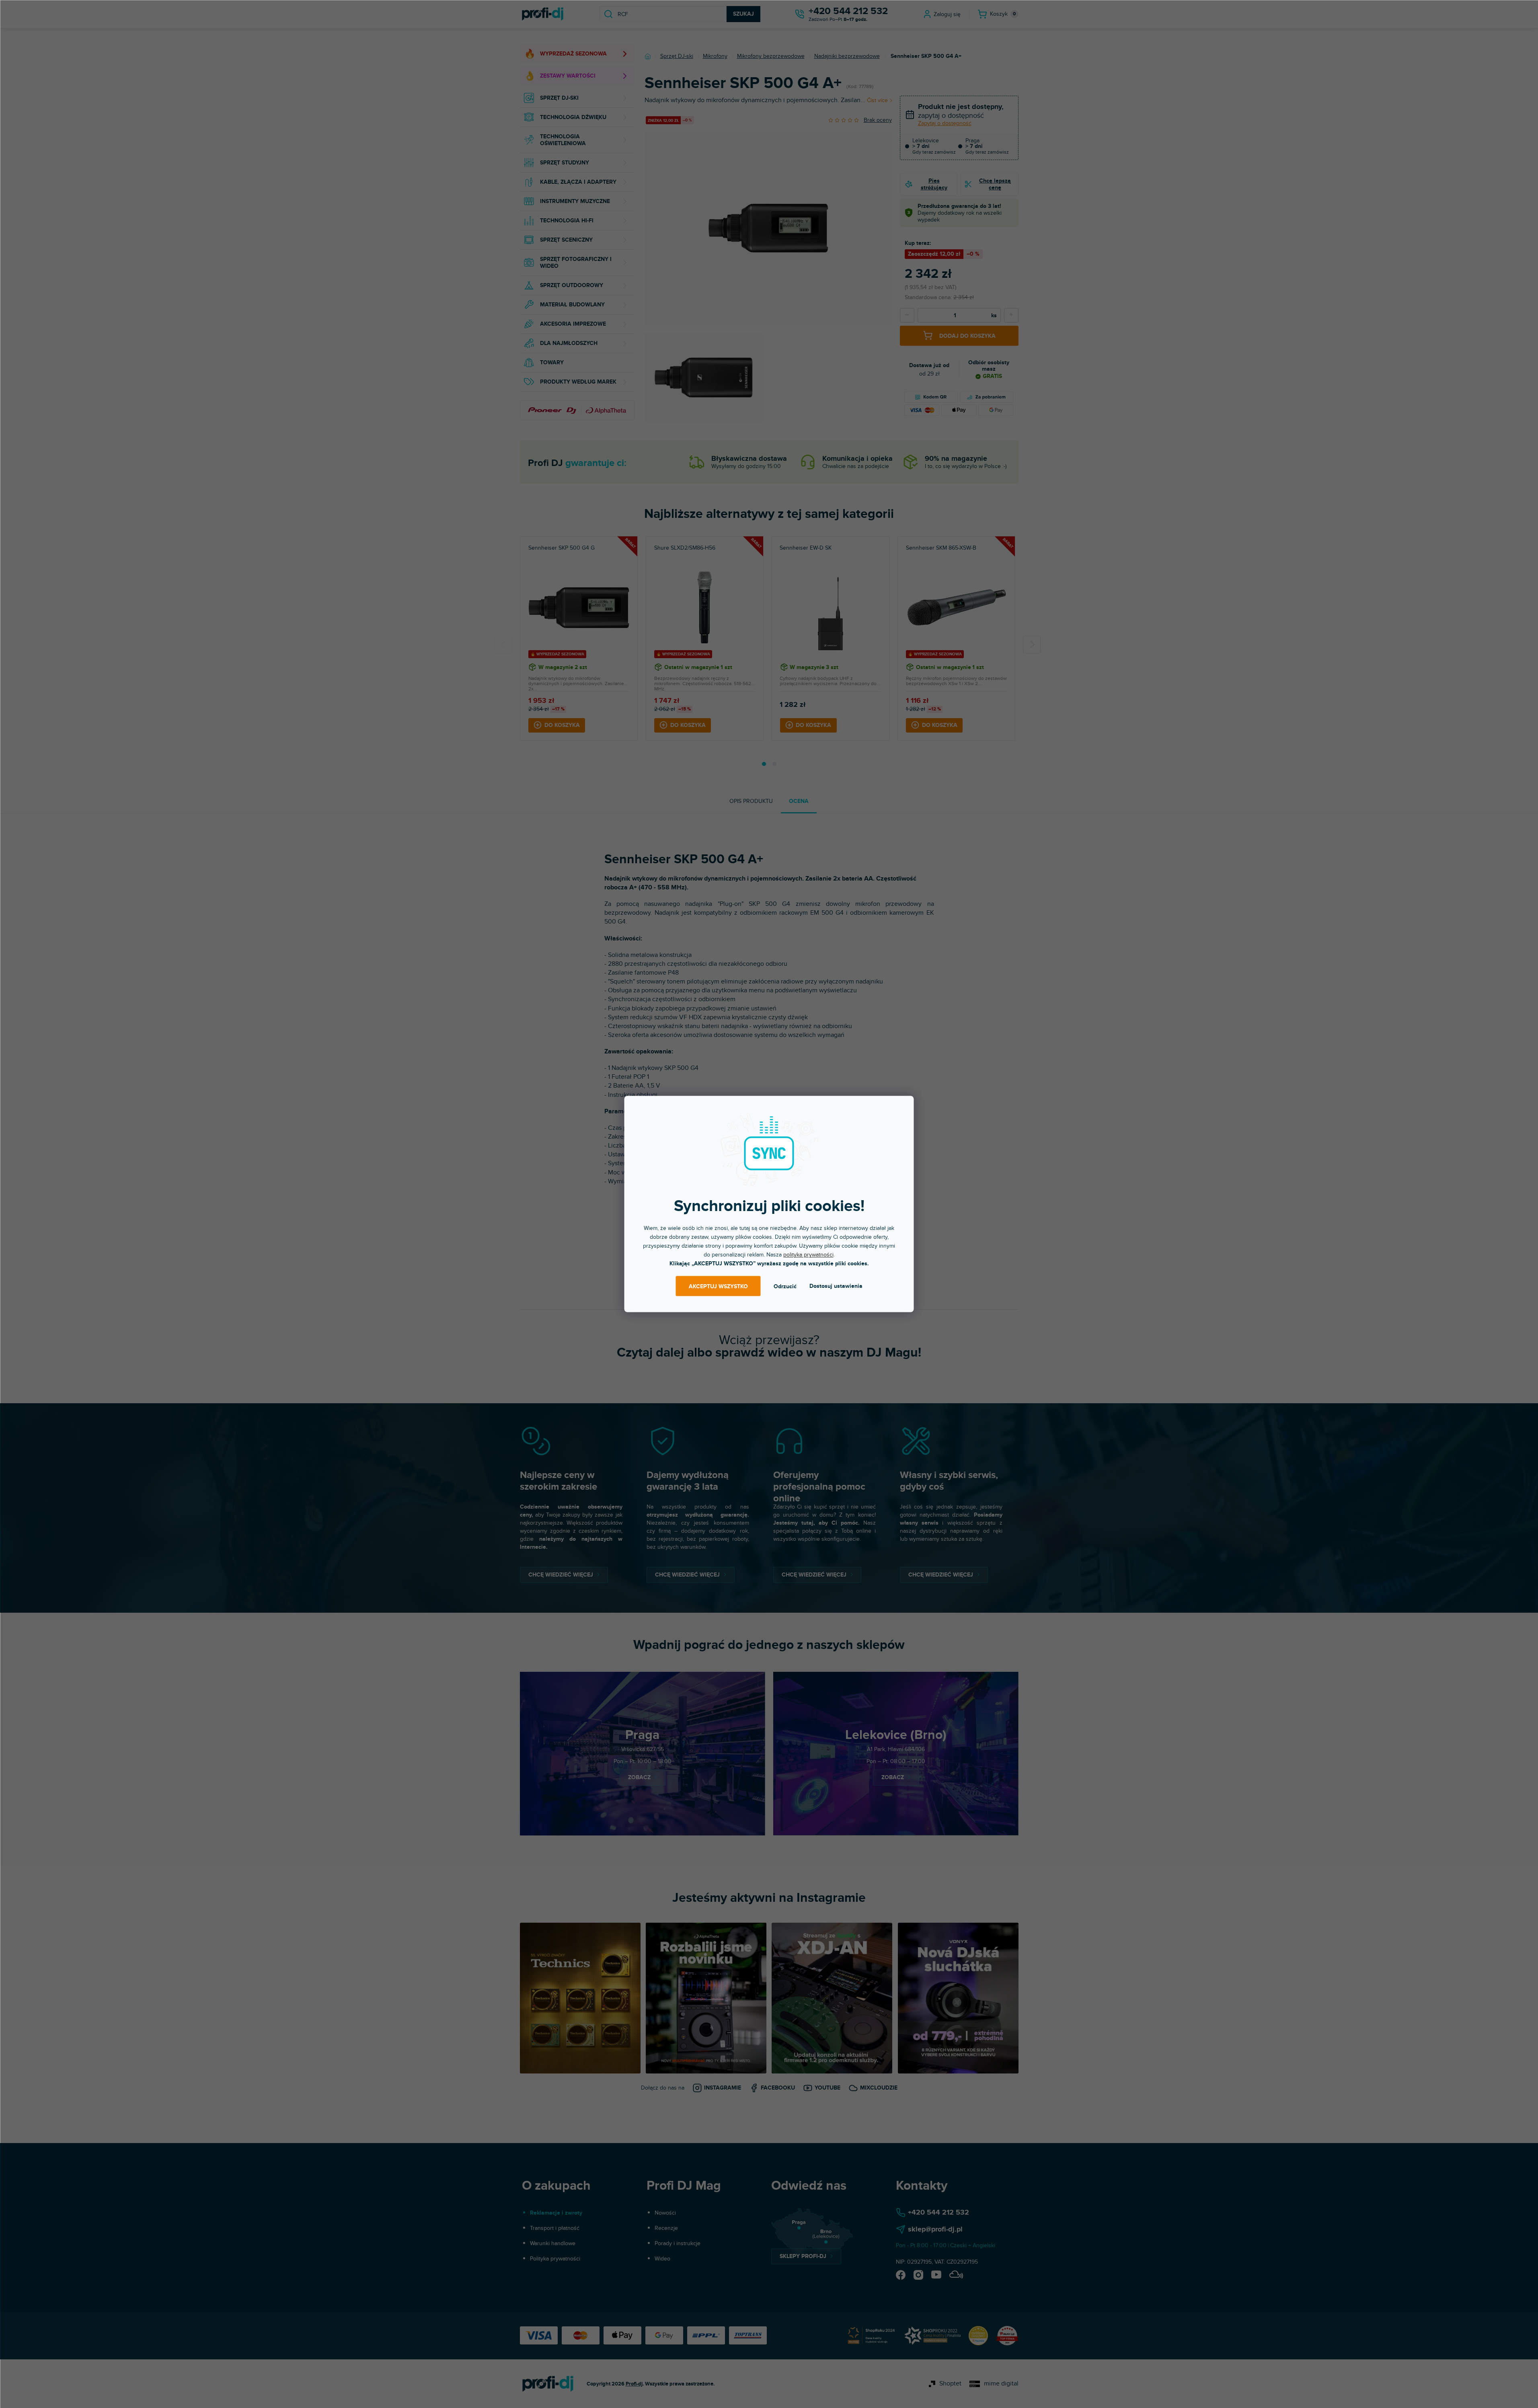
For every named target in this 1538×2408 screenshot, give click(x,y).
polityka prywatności (808, 1255)
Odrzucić (785, 1286)
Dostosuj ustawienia (836, 1286)
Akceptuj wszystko (718, 1286)
